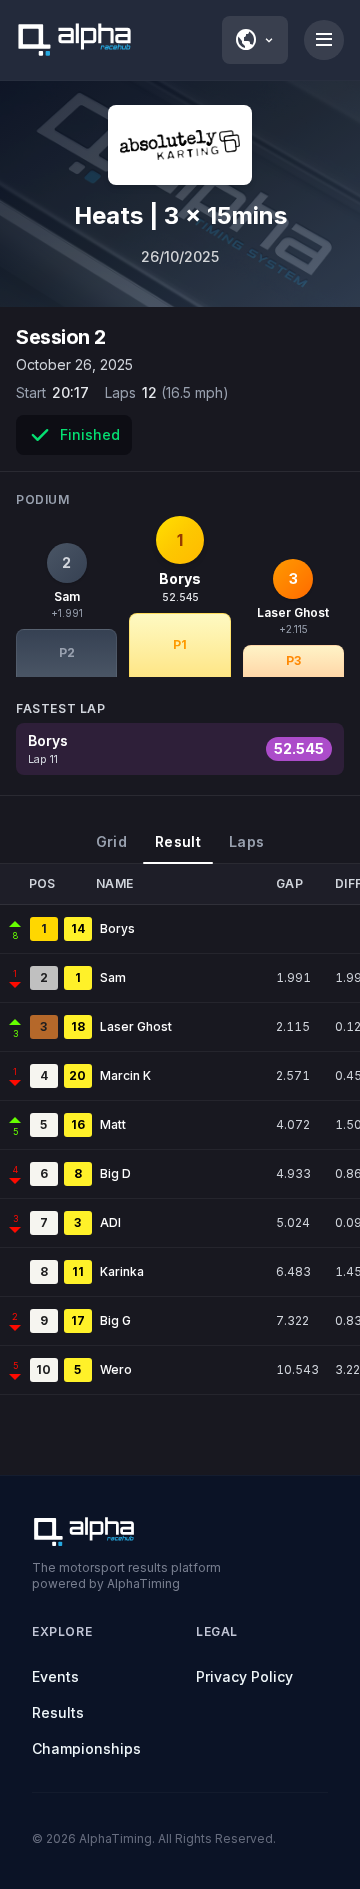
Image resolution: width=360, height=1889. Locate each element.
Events (55, 1676)
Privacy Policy (244, 1676)
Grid (111, 841)
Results (58, 1712)
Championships (86, 1748)
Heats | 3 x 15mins (180, 215)
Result (178, 841)
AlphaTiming (115, 1838)
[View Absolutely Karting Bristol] (180, 145)
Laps (246, 841)
